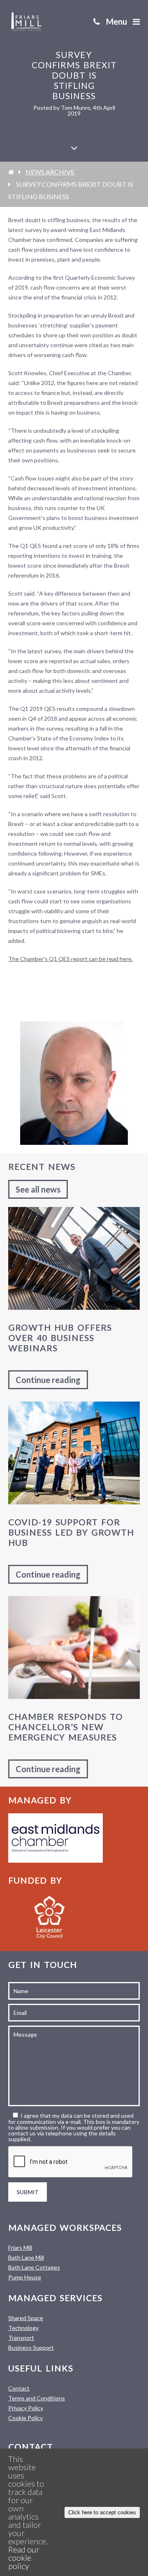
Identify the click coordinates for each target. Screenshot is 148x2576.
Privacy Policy (26, 2408)
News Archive (50, 172)
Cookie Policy (25, 2418)
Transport (21, 2338)
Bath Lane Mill (26, 2257)
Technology (23, 2328)
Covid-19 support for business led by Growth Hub (71, 1532)
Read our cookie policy (24, 2557)
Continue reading (48, 1380)
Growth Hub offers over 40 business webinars (60, 1338)
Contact (19, 2388)
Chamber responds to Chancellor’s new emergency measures (66, 1727)
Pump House (25, 2277)
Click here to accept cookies (102, 2512)
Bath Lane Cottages (34, 2267)
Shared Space (26, 2318)
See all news (38, 1189)
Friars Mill (20, 2248)
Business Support (31, 2347)
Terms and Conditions (37, 2398)
